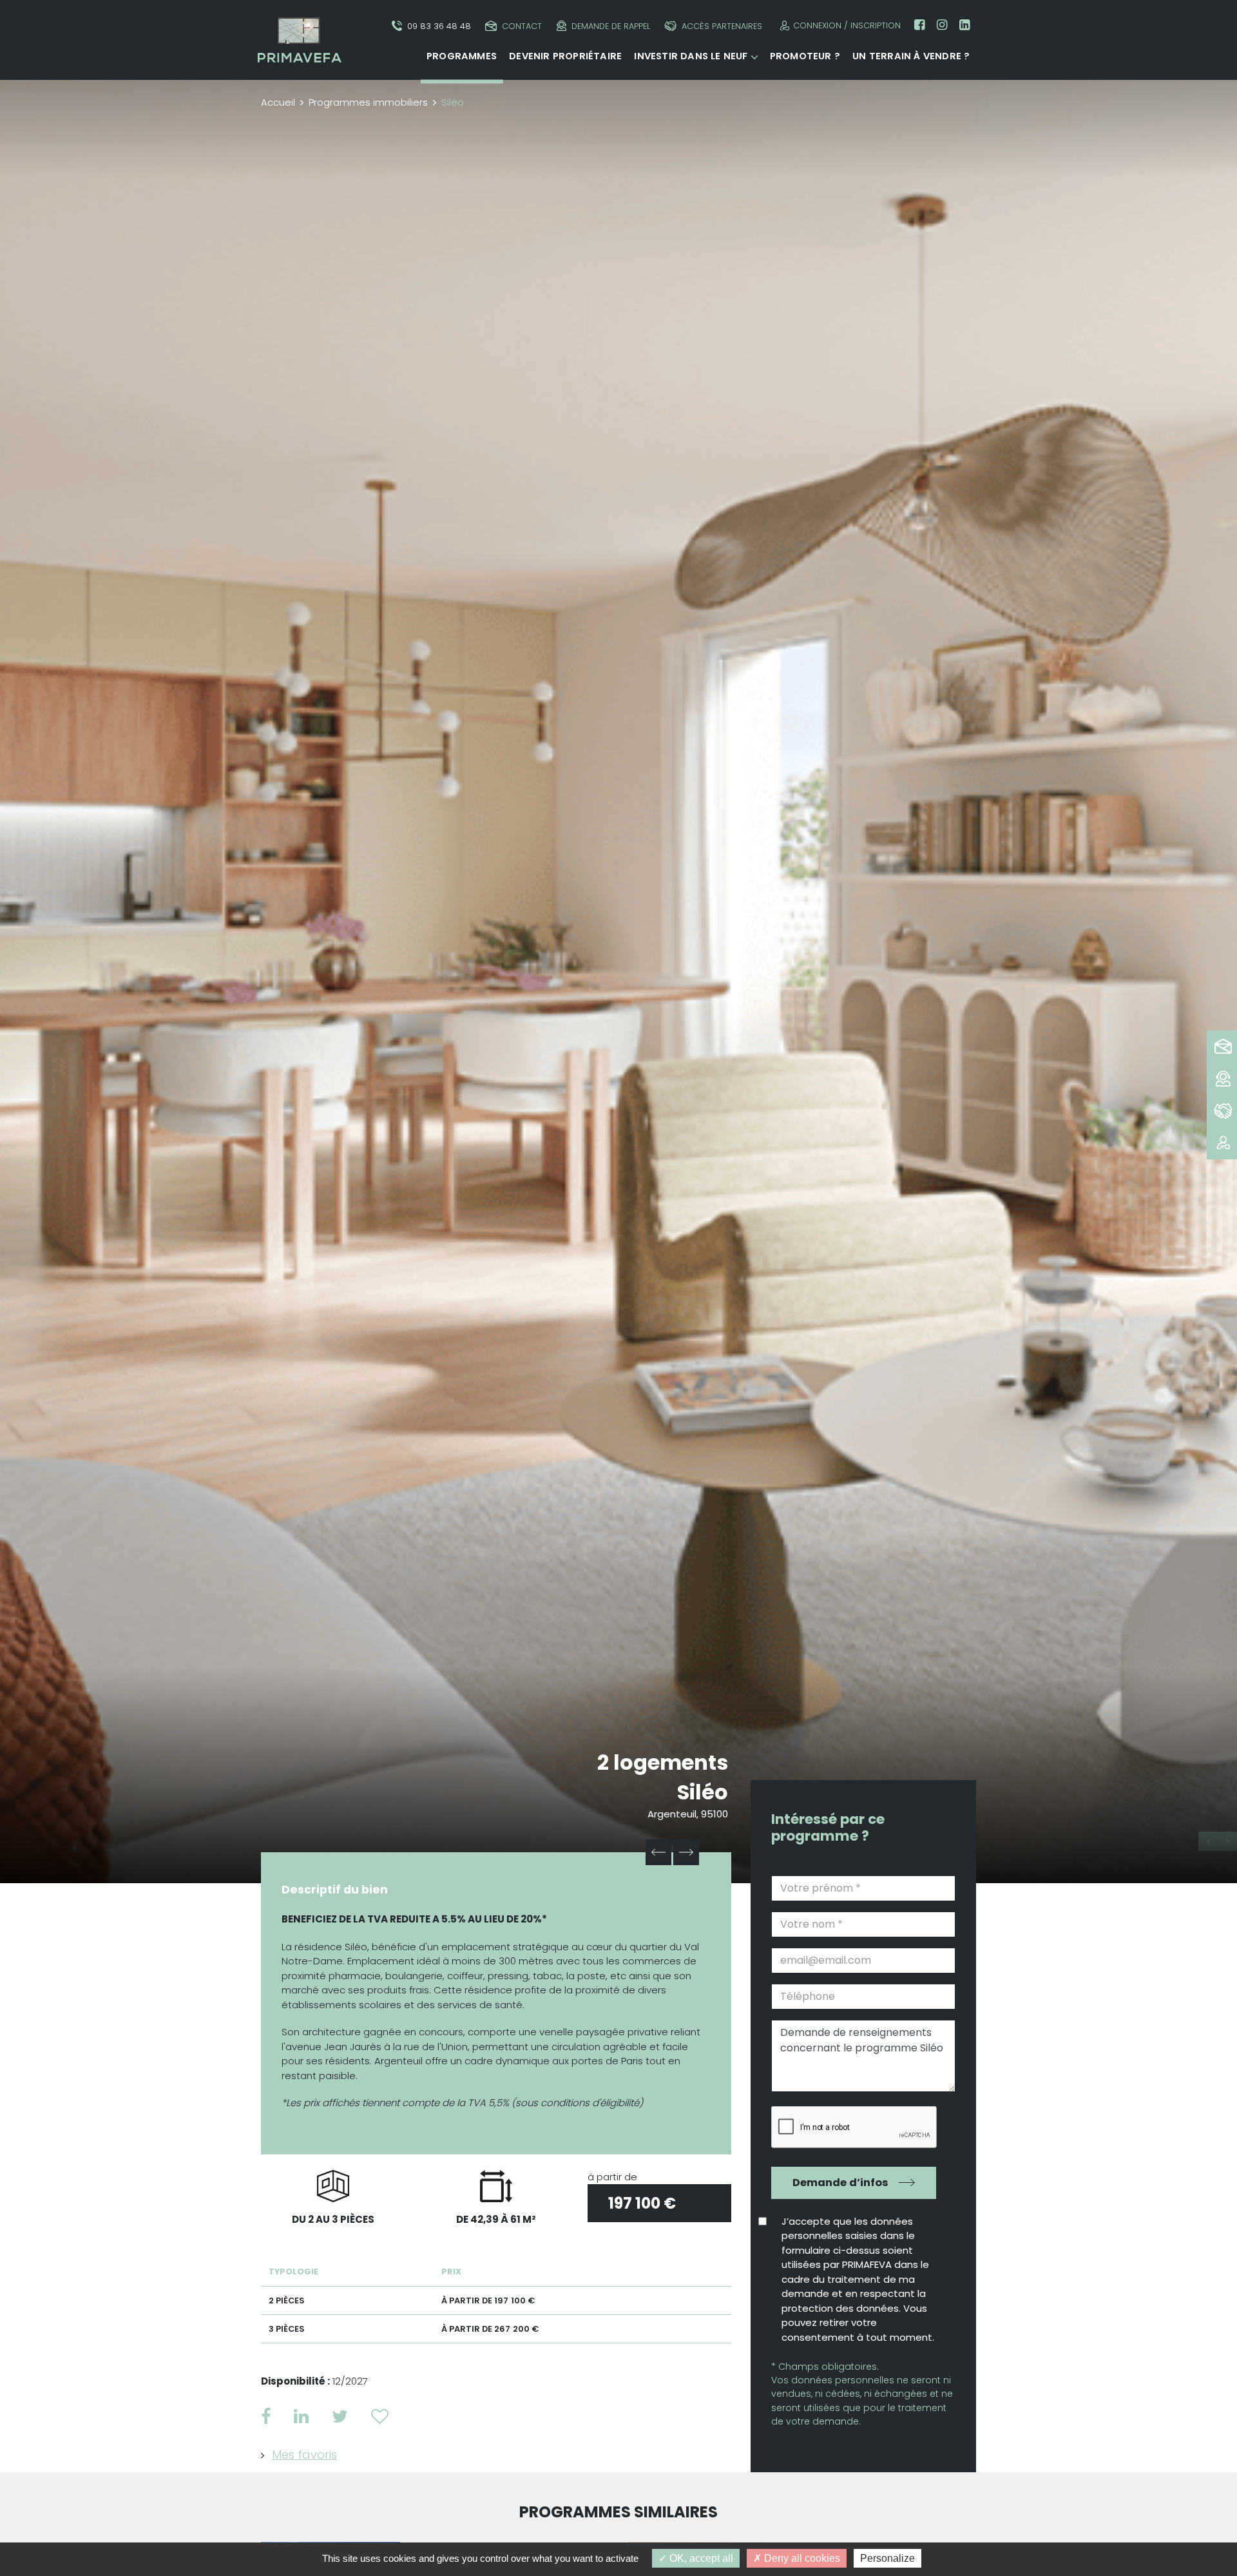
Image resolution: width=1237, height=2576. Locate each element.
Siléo (703, 1792)
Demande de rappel (611, 26)
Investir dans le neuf (691, 56)
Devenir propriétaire (565, 56)
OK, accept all (700, 2558)
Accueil (278, 102)
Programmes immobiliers (368, 102)
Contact (522, 26)
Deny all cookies (801, 2558)
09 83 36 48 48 (439, 26)
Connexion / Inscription (847, 25)
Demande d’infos (840, 2183)
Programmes (462, 56)
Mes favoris (304, 2455)
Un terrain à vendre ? (911, 56)
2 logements (663, 1762)
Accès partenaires (722, 26)
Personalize (887, 2558)
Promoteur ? (805, 56)
